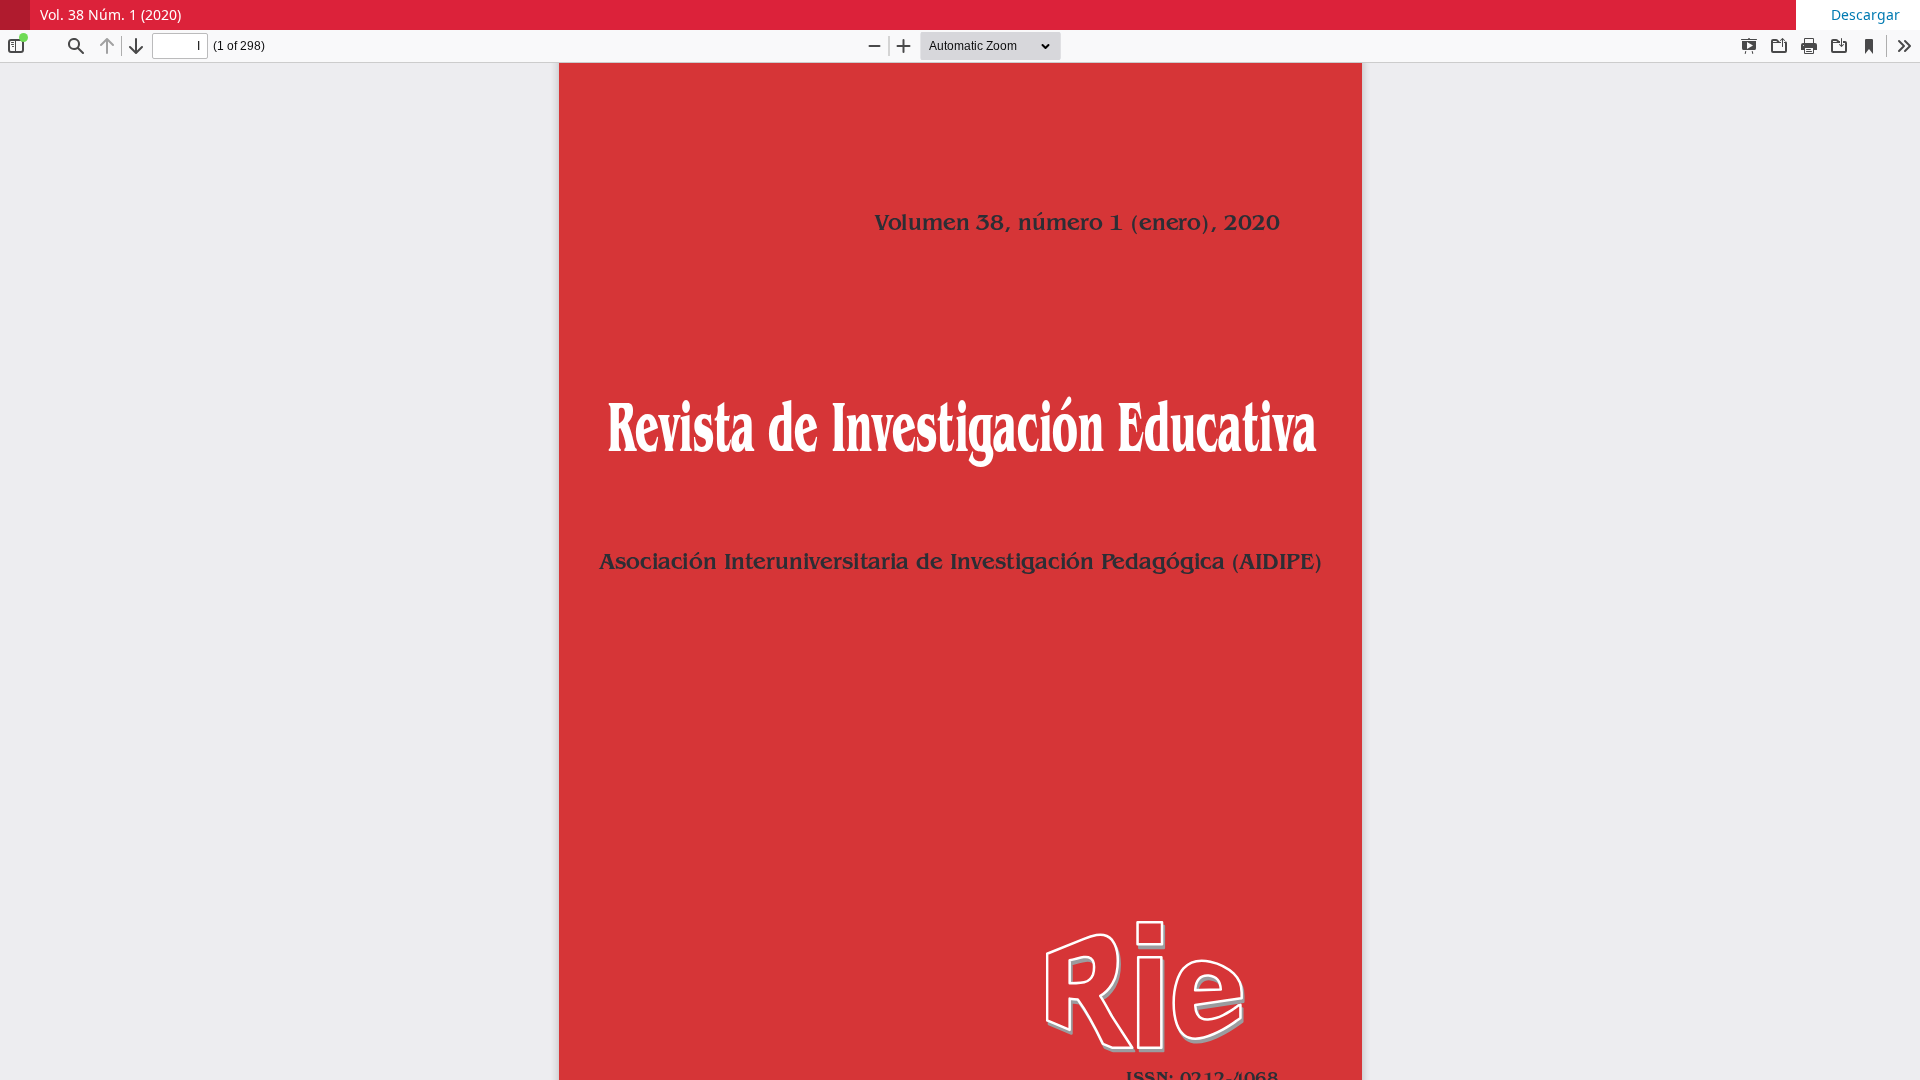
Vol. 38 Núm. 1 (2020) (110, 14)
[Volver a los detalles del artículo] (15, 15)
